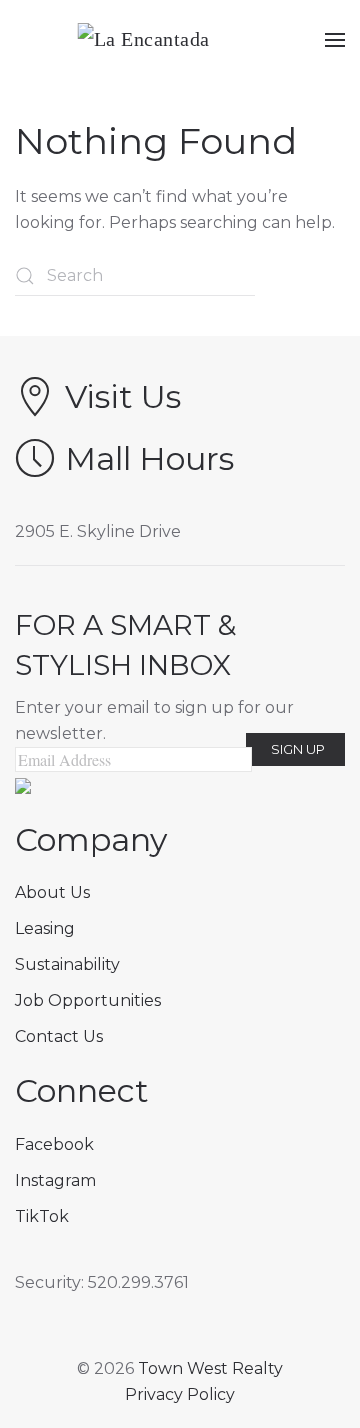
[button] (335, 40)
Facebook (54, 1144)
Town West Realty (210, 1368)
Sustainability (67, 964)
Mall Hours (149, 458)
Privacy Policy (180, 1394)
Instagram (55, 1180)
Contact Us (59, 1036)
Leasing (45, 928)
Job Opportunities (88, 1000)
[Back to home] (180, 40)
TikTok (42, 1216)
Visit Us (123, 396)
